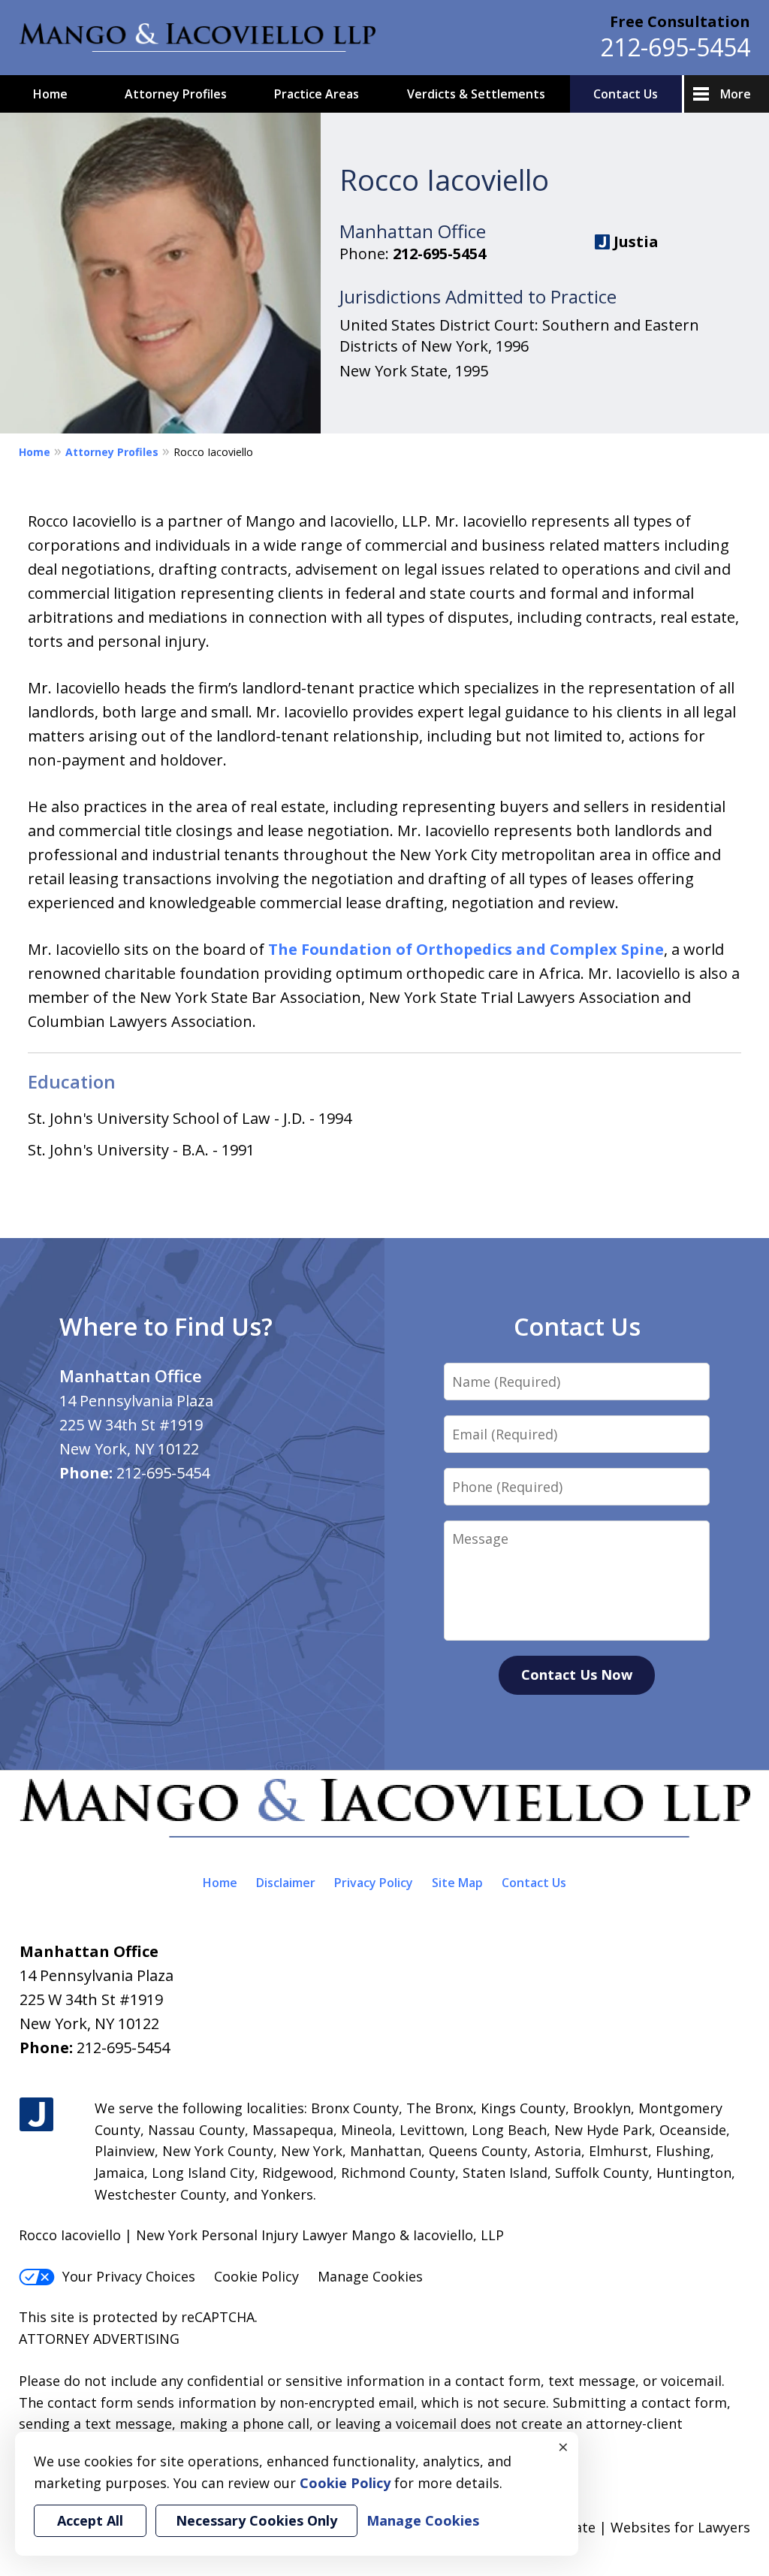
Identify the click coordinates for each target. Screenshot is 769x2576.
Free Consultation (680, 21)
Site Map (457, 1883)
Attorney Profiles (176, 94)
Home (50, 94)
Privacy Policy (374, 1883)
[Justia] (36, 2115)
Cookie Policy (256, 2276)
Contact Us (626, 94)
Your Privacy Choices (129, 2276)
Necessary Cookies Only (256, 2520)
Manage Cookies (370, 2276)
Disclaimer (286, 1883)
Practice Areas (317, 94)
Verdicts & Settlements (476, 94)
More (736, 94)
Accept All (90, 2520)
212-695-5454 (675, 47)
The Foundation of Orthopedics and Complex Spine (466, 949)
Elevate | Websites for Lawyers (624, 2527)
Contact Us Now (577, 1675)
